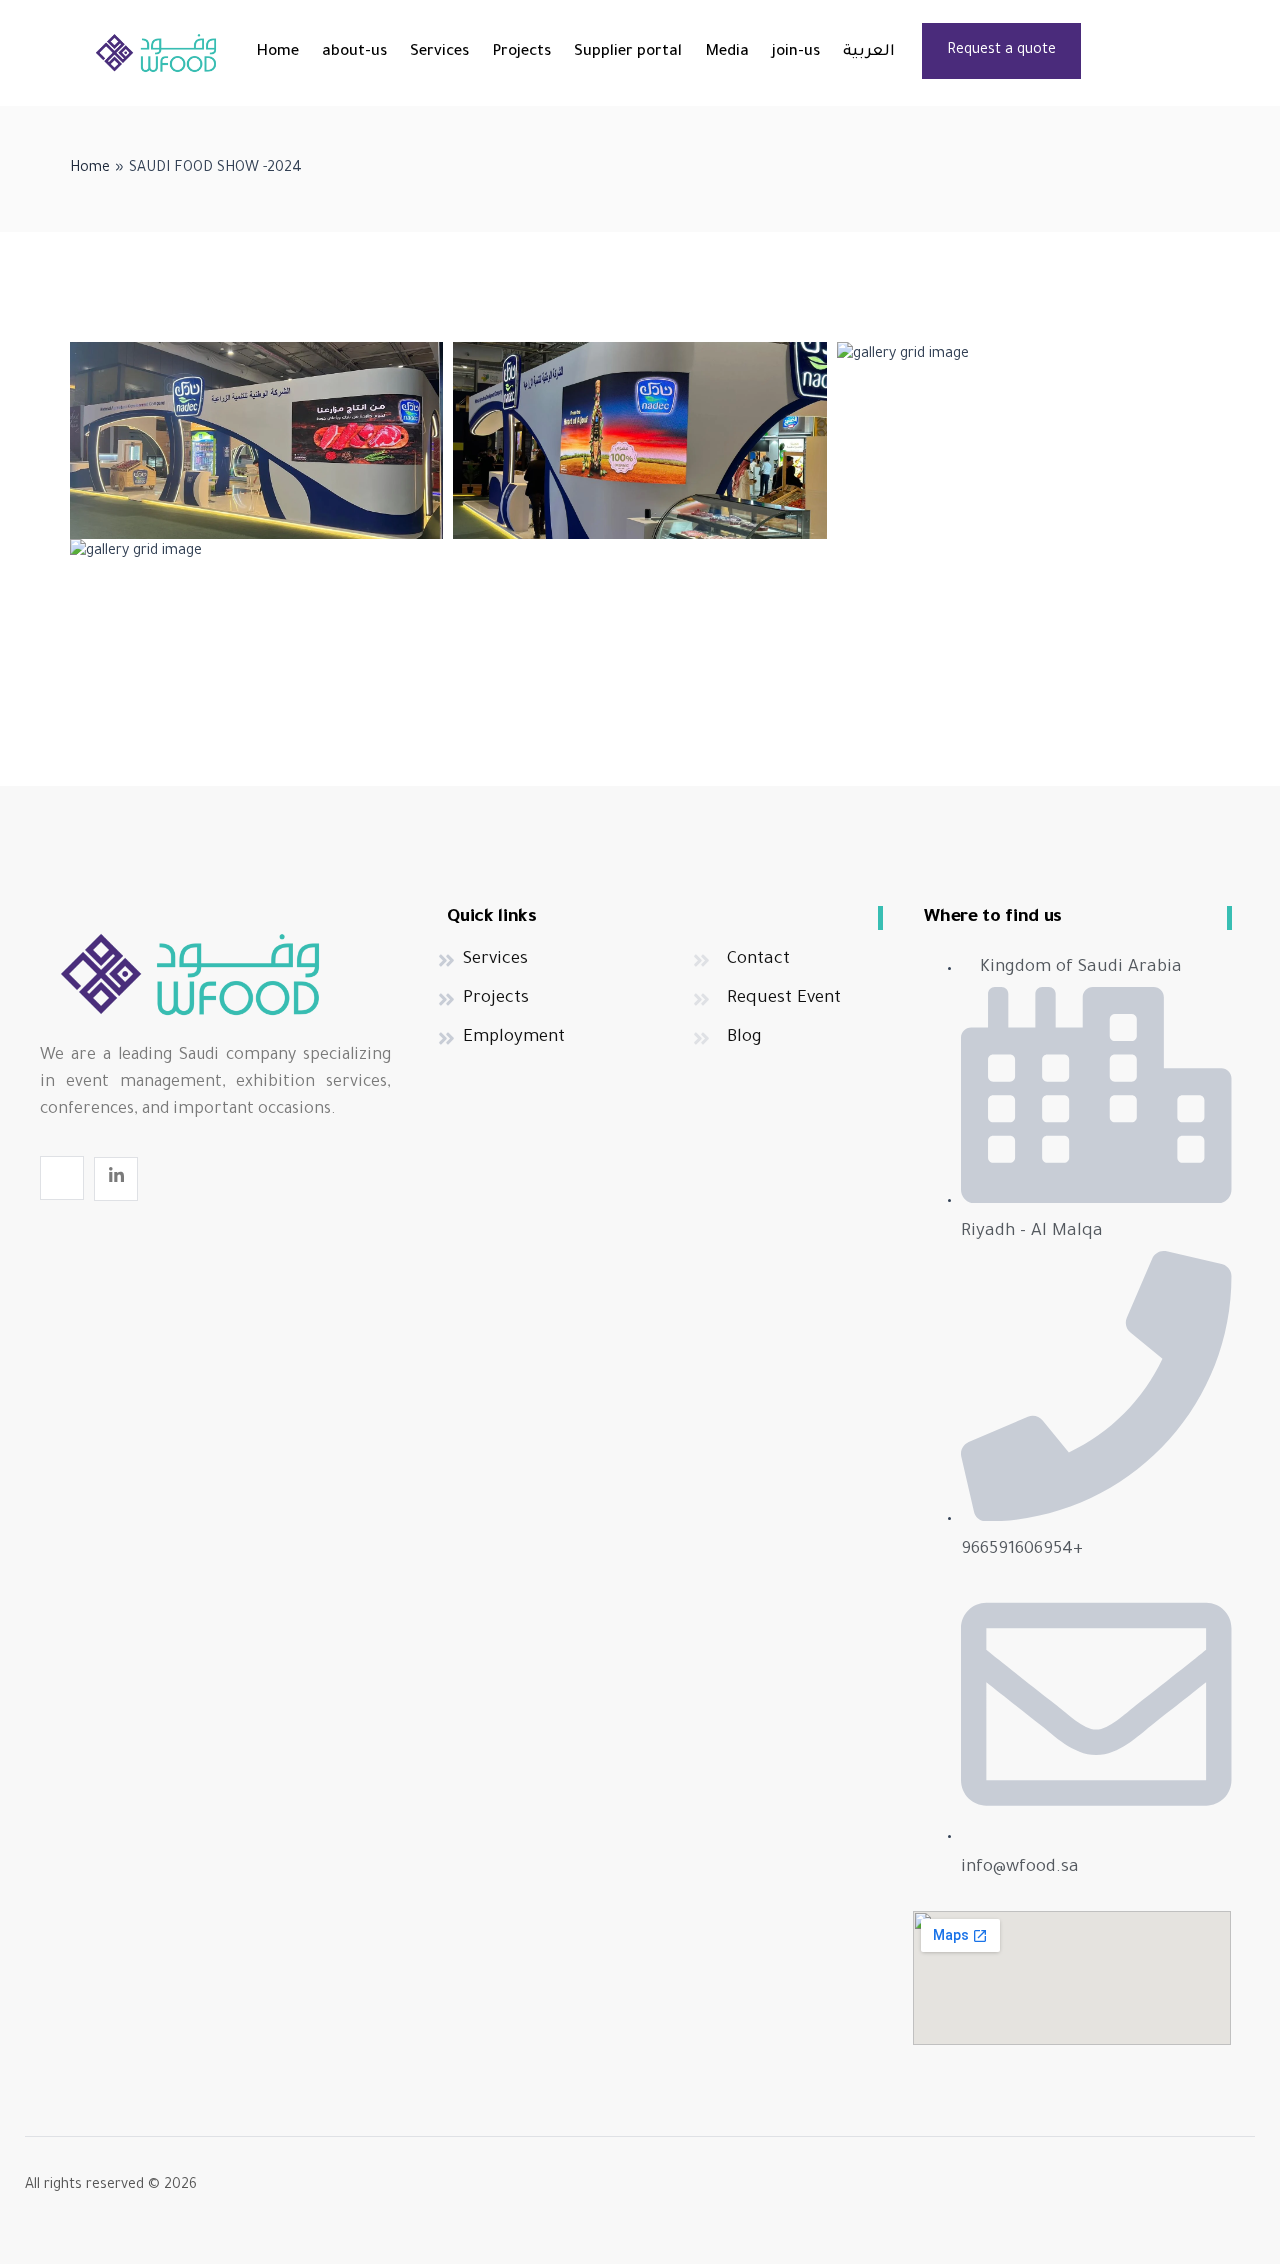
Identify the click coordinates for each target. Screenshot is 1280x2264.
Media (727, 52)
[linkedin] (116, 1179)
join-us (796, 52)
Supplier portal (628, 52)
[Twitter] (62, 1178)
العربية (869, 52)
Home (277, 52)
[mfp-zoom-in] (257, 437)
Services (439, 52)
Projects (521, 52)
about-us (354, 52)
